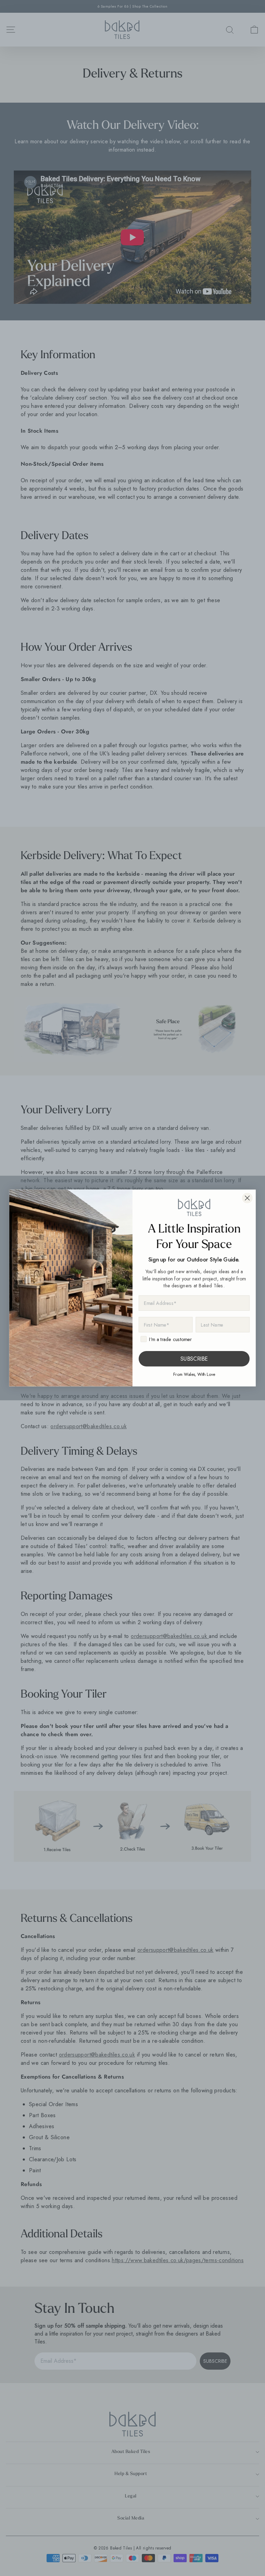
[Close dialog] (247, 1198)
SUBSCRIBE (194, 1359)
